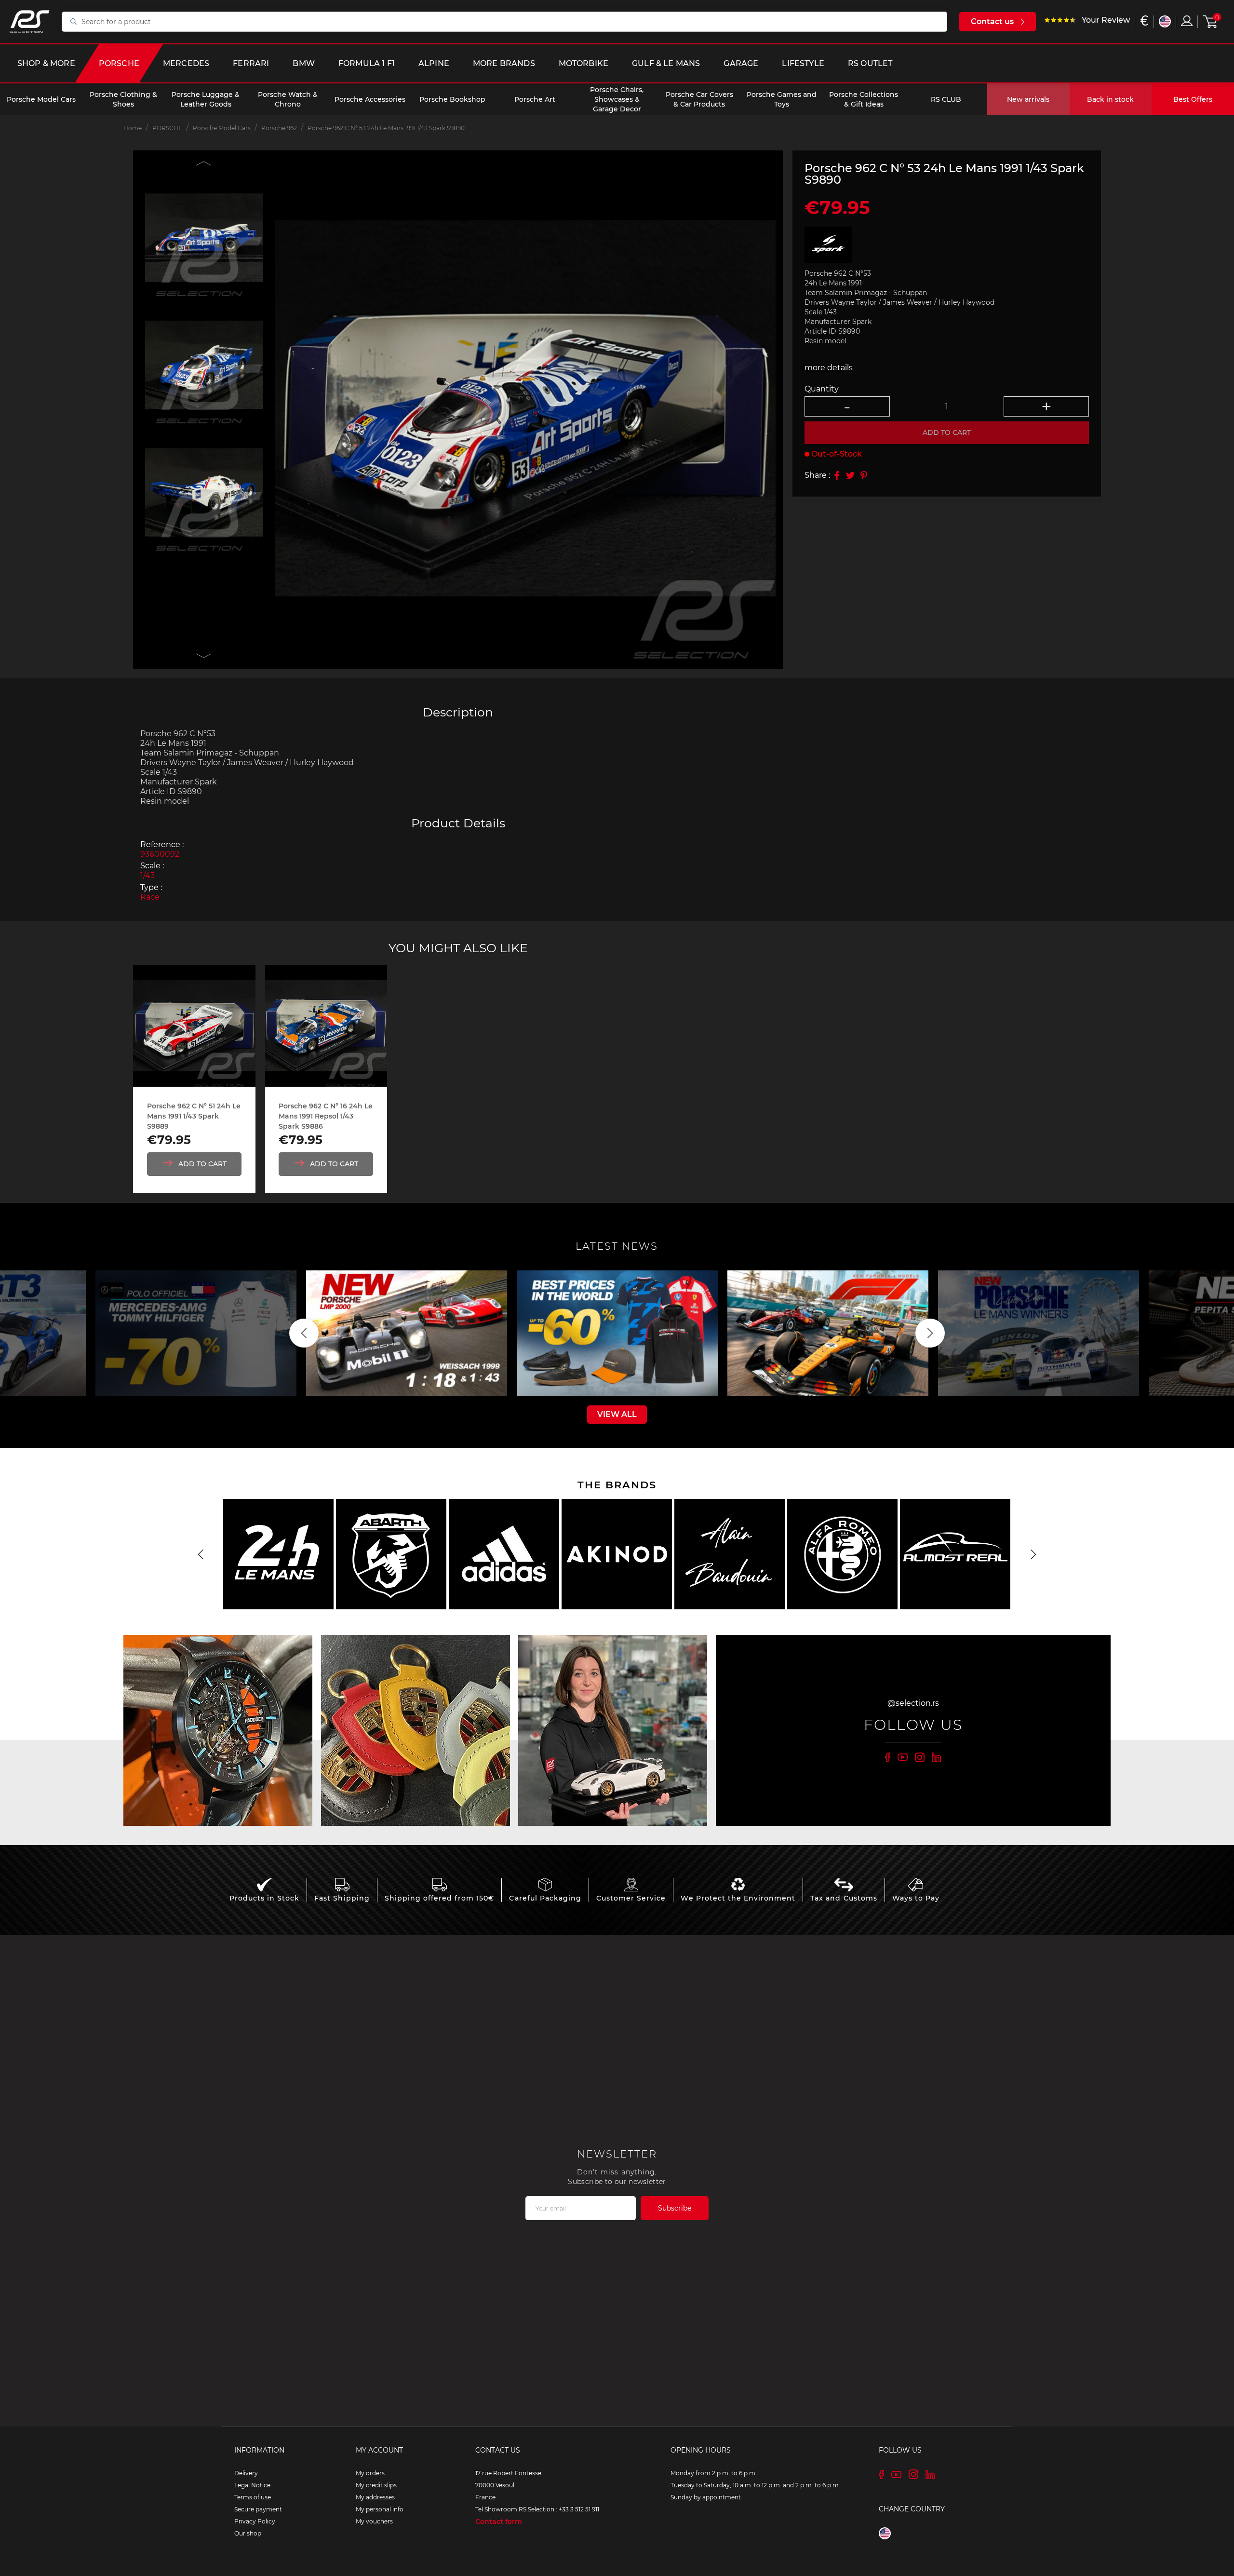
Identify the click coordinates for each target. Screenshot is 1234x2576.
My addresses (375, 2497)
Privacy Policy (255, 2521)
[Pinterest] (864, 475)
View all (617, 1414)
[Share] (837, 475)
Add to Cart (202, 1164)
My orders (370, 2473)
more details (829, 368)
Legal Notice (252, 2485)
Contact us (992, 21)
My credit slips (376, 2485)
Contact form (499, 2522)
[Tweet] (850, 475)
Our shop (248, 2533)
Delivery (246, 2473)
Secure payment (258, 2509)
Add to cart (947, 432)
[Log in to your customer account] (1187, 21)
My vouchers (374, 2521)
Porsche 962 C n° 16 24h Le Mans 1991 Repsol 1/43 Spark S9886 (326, 1116)
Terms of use (253, 2497)
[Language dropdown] (1165, 21)
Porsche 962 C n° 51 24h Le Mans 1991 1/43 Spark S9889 (194, 1116)
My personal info (380, 2509)
